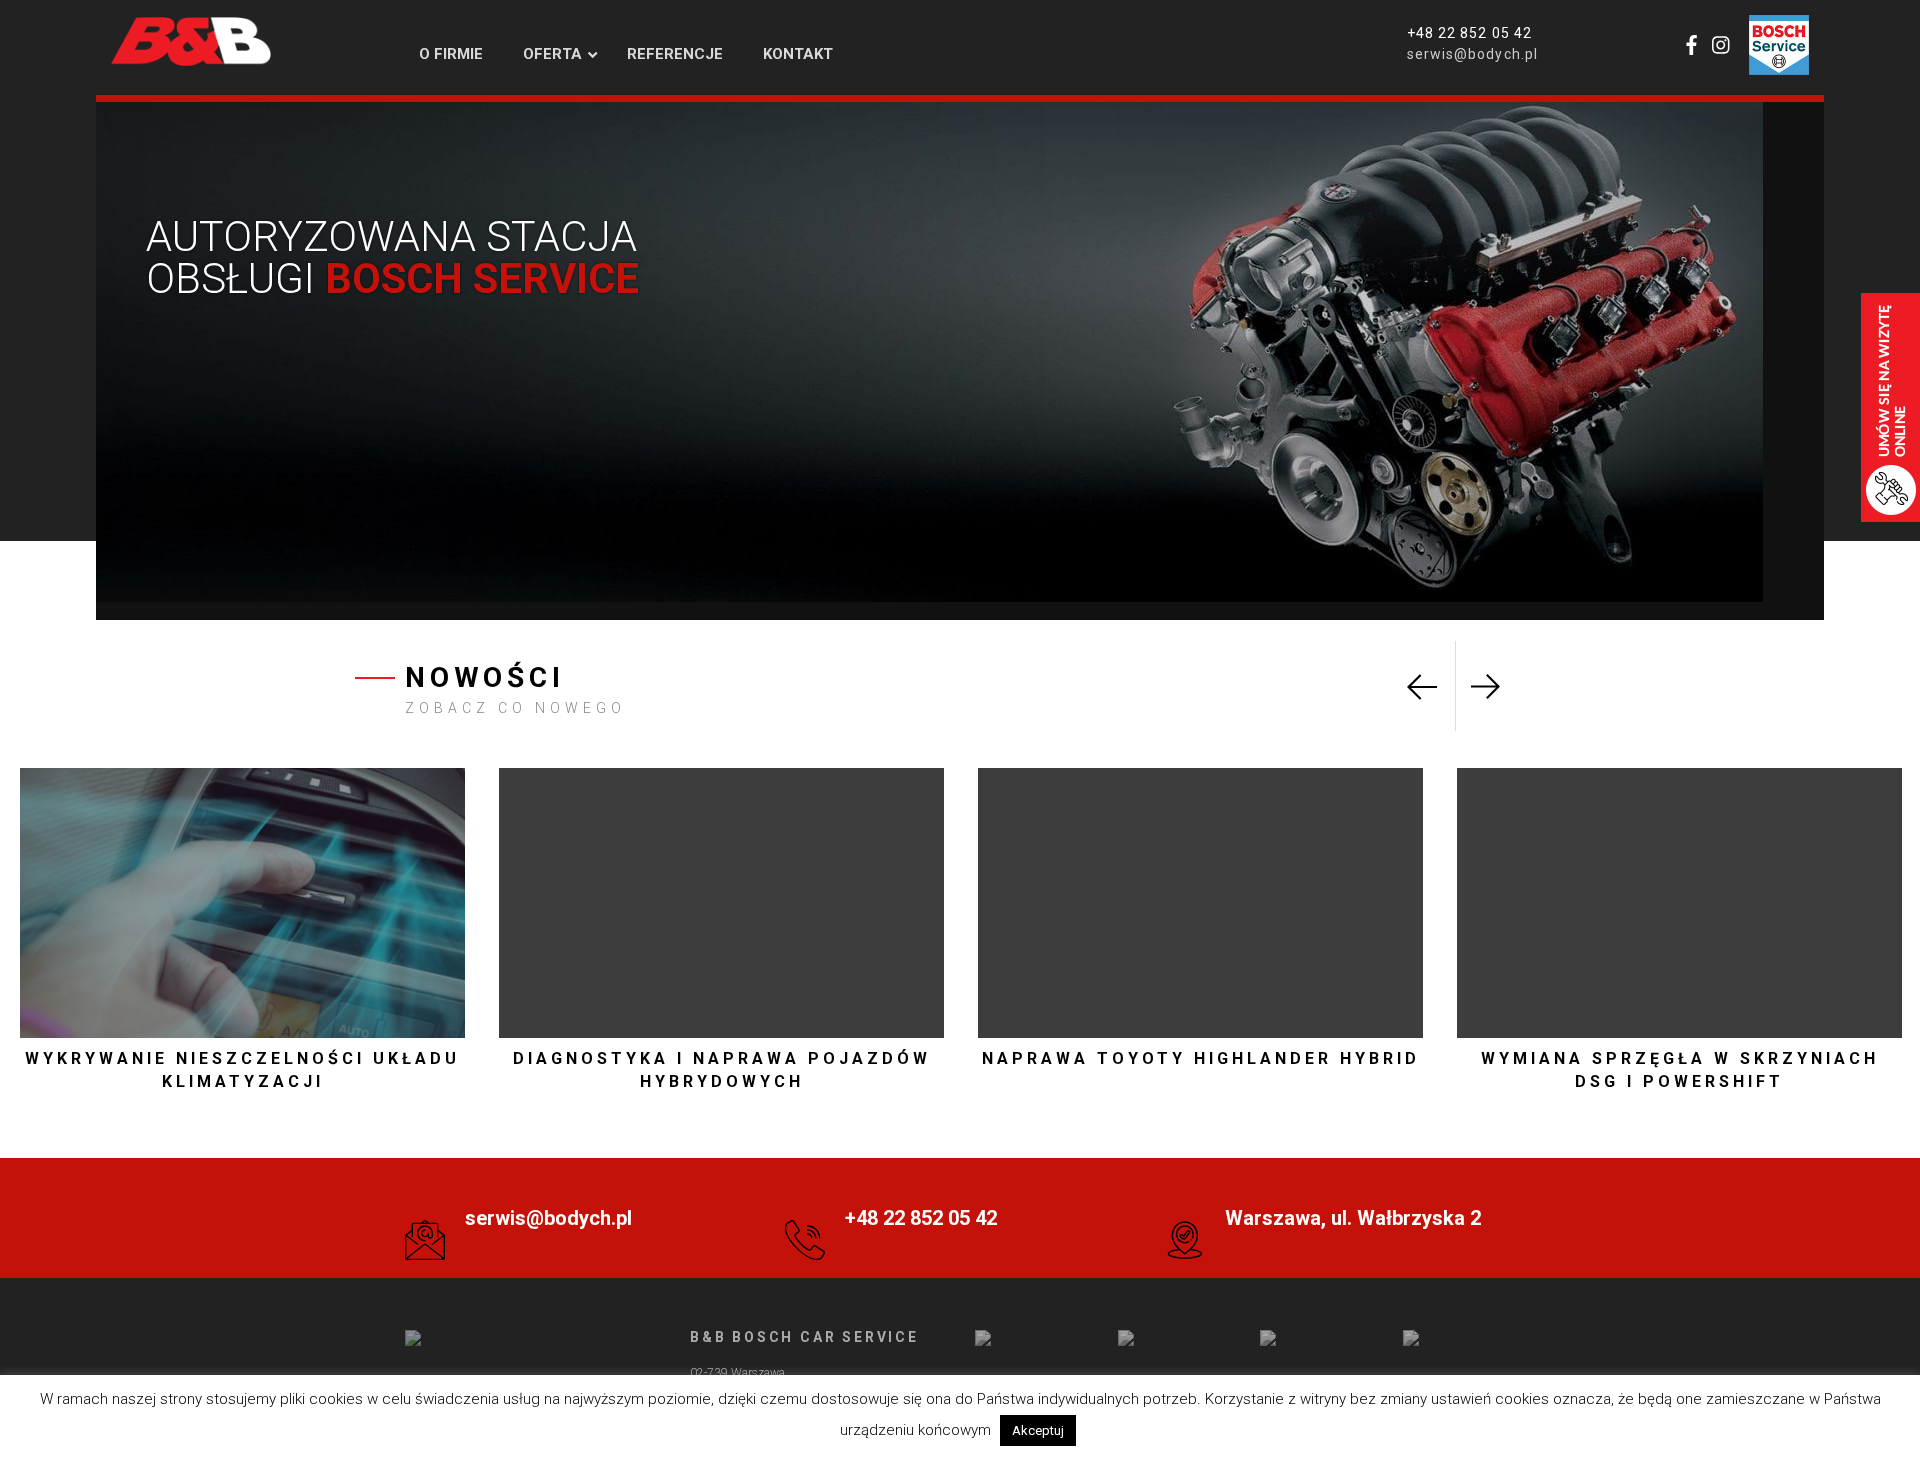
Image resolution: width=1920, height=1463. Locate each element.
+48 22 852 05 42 (1469, 33)
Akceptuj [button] (1038, 1430)
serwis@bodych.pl (1472, 54)
